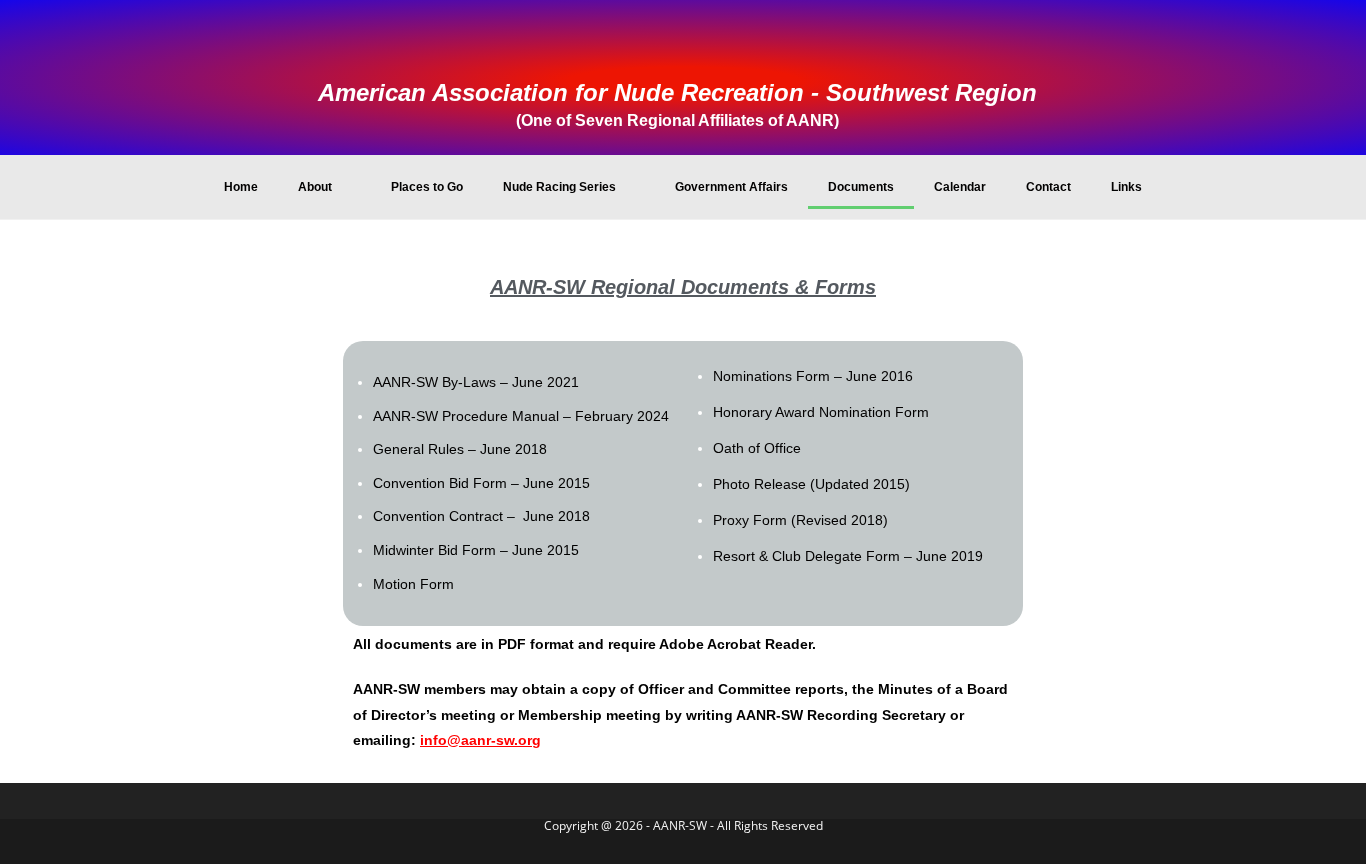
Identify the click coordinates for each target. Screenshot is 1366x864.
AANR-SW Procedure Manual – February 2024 (521, 416)
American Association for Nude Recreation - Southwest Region (677, 92)
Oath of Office (757, 448)
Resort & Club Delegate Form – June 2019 (848, 556)
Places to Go (427, 187)
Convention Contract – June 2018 (481, 516)
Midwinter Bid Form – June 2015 (476, 550)
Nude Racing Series (559, 187)
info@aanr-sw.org (480, 740)
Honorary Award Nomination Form (821, 412)
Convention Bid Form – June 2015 (481, 483)
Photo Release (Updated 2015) (811, 484)
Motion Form (413, 584)
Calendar (960, 187)
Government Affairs (731, 187)
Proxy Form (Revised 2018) (800, 520)
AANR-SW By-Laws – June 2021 (476, 382)
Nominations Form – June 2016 (813, 376)
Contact (1048, 187)
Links (1126, 187)
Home (241, 187)
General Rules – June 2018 (460, 449)
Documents (861, 187)
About (315, 187)
